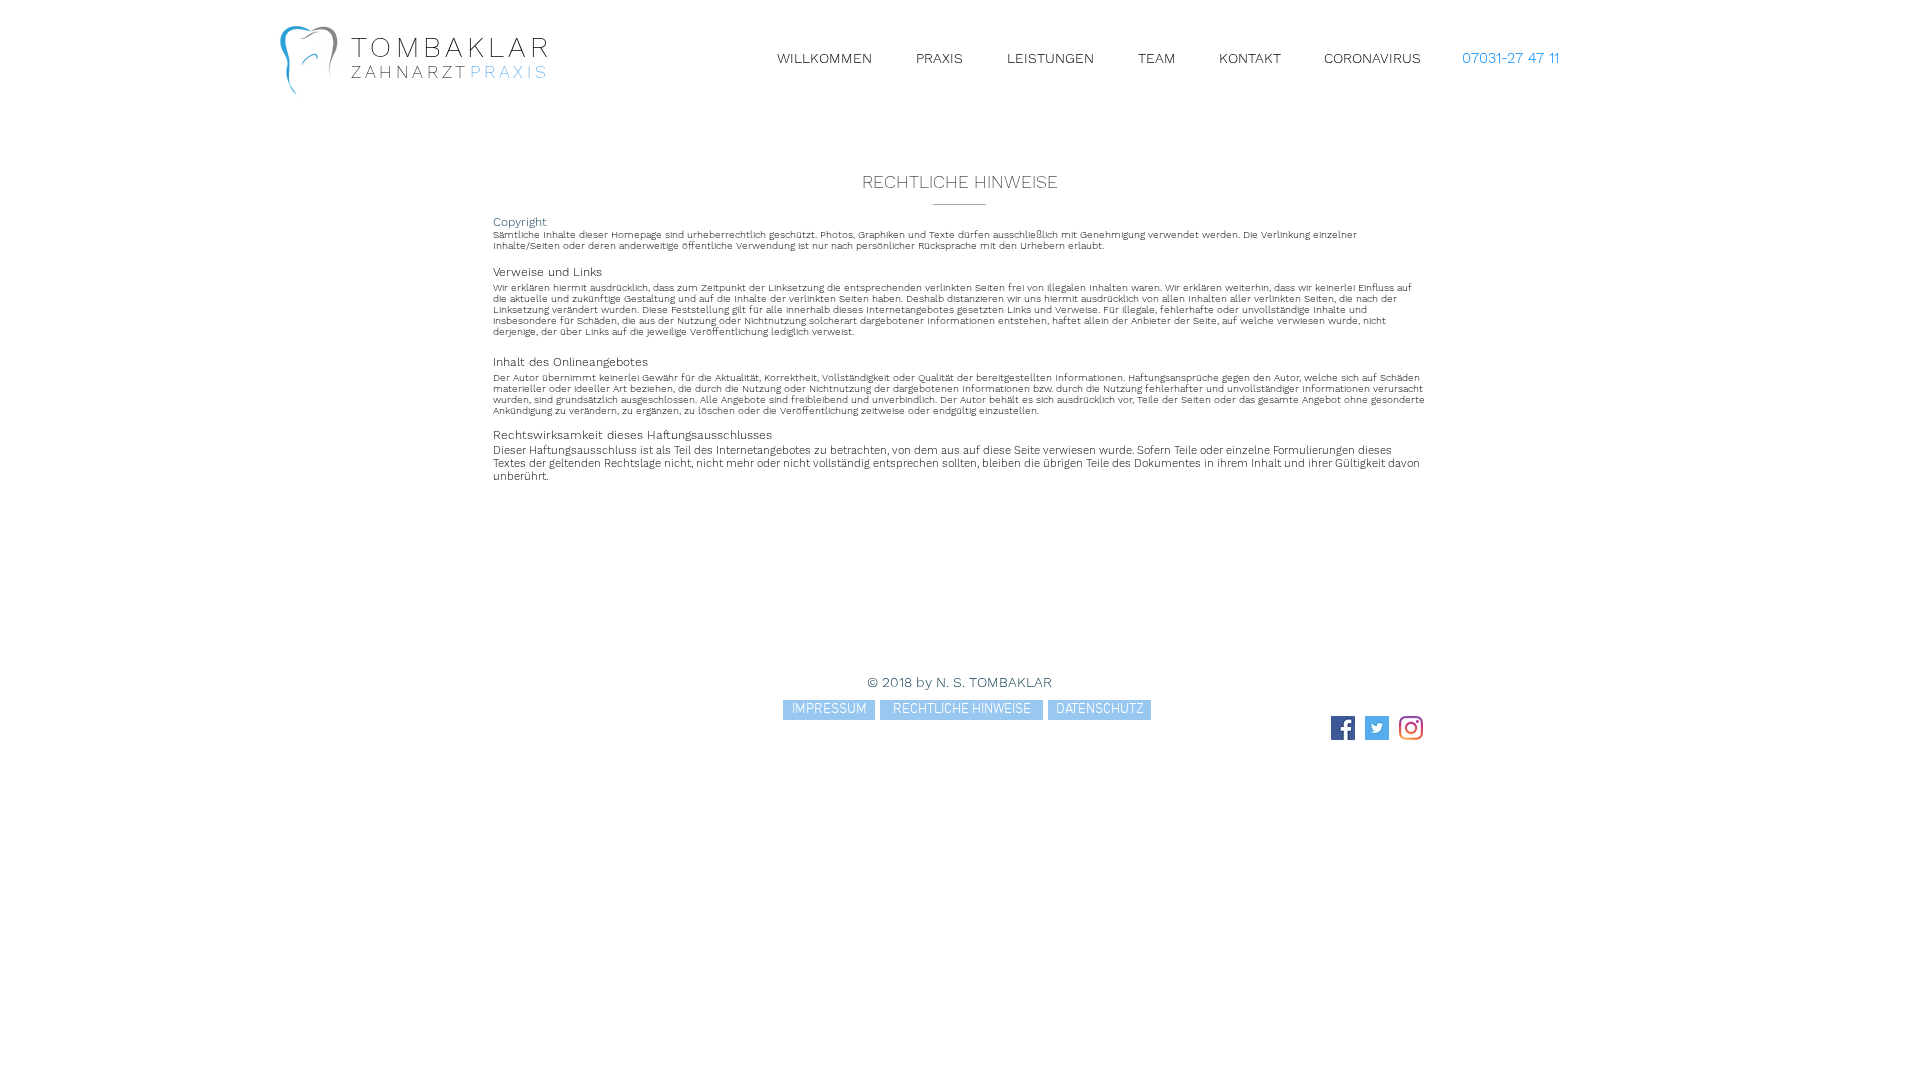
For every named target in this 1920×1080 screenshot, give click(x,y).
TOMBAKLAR (451, 47)
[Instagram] (1411, 728)
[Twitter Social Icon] (1377, 728)
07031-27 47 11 (1510, 58)
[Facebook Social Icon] (1343, 728)
